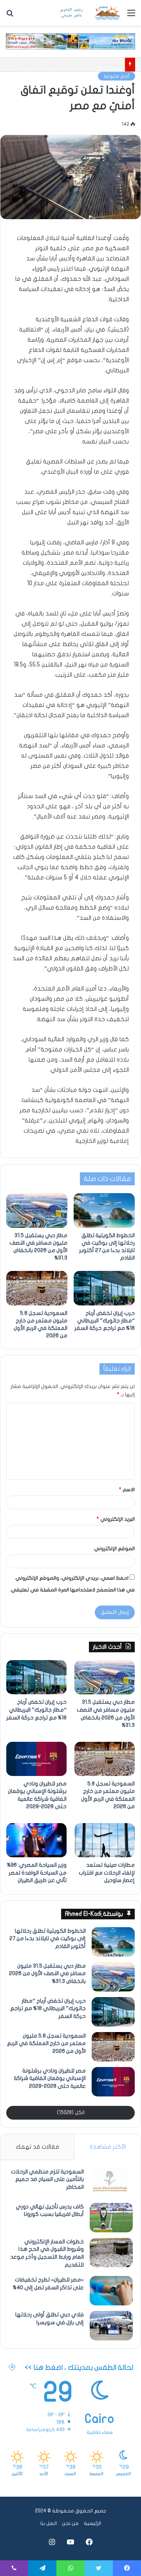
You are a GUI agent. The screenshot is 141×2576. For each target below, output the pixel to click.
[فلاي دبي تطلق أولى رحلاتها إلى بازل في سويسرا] (111, 2326)
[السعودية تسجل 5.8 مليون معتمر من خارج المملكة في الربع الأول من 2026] (37, 1288)
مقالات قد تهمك (37, 2147)
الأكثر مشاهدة (108, 2147)
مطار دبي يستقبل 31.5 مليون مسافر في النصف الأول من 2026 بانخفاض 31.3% (47, 1974)
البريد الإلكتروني (116, 1519)
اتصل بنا (49, 2523)
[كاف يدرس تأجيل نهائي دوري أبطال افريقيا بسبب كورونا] (111, 2218)
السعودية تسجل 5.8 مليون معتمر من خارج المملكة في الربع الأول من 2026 (46, 2043)
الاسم (127, 1490)
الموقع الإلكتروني (114, 1549)
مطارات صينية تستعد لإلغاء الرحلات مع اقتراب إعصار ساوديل (107, 1873)
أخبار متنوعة (117, 76)
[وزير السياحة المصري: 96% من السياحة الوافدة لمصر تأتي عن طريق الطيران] (36, 1840)
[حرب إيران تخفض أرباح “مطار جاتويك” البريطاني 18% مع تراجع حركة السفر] (104, 1288)
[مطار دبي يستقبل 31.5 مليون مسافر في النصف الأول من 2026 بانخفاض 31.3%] (37, 1210)
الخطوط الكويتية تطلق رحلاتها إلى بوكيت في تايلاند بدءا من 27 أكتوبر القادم (48, 1939)
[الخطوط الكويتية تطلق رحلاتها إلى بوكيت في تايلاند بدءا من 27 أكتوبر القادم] (104, 1210)
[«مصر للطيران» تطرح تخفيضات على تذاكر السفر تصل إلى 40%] (111, 2291)
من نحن (70, 2523)
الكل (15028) (71, 2113)
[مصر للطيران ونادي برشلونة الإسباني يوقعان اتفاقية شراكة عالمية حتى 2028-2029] (36, 1759)
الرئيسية (92, 2523)
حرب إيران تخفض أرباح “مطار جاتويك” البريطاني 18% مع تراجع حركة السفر (105, 1321)
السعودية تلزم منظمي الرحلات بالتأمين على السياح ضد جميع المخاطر (47, 2179)
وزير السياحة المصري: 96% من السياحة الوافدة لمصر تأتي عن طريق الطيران (37, 1873)
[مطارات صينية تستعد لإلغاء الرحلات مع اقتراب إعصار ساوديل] (105, 1840)
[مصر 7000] (90, 13)
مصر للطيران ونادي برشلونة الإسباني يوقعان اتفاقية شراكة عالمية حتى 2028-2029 (50, 2078)
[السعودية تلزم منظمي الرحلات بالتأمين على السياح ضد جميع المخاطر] (111, 2183)
